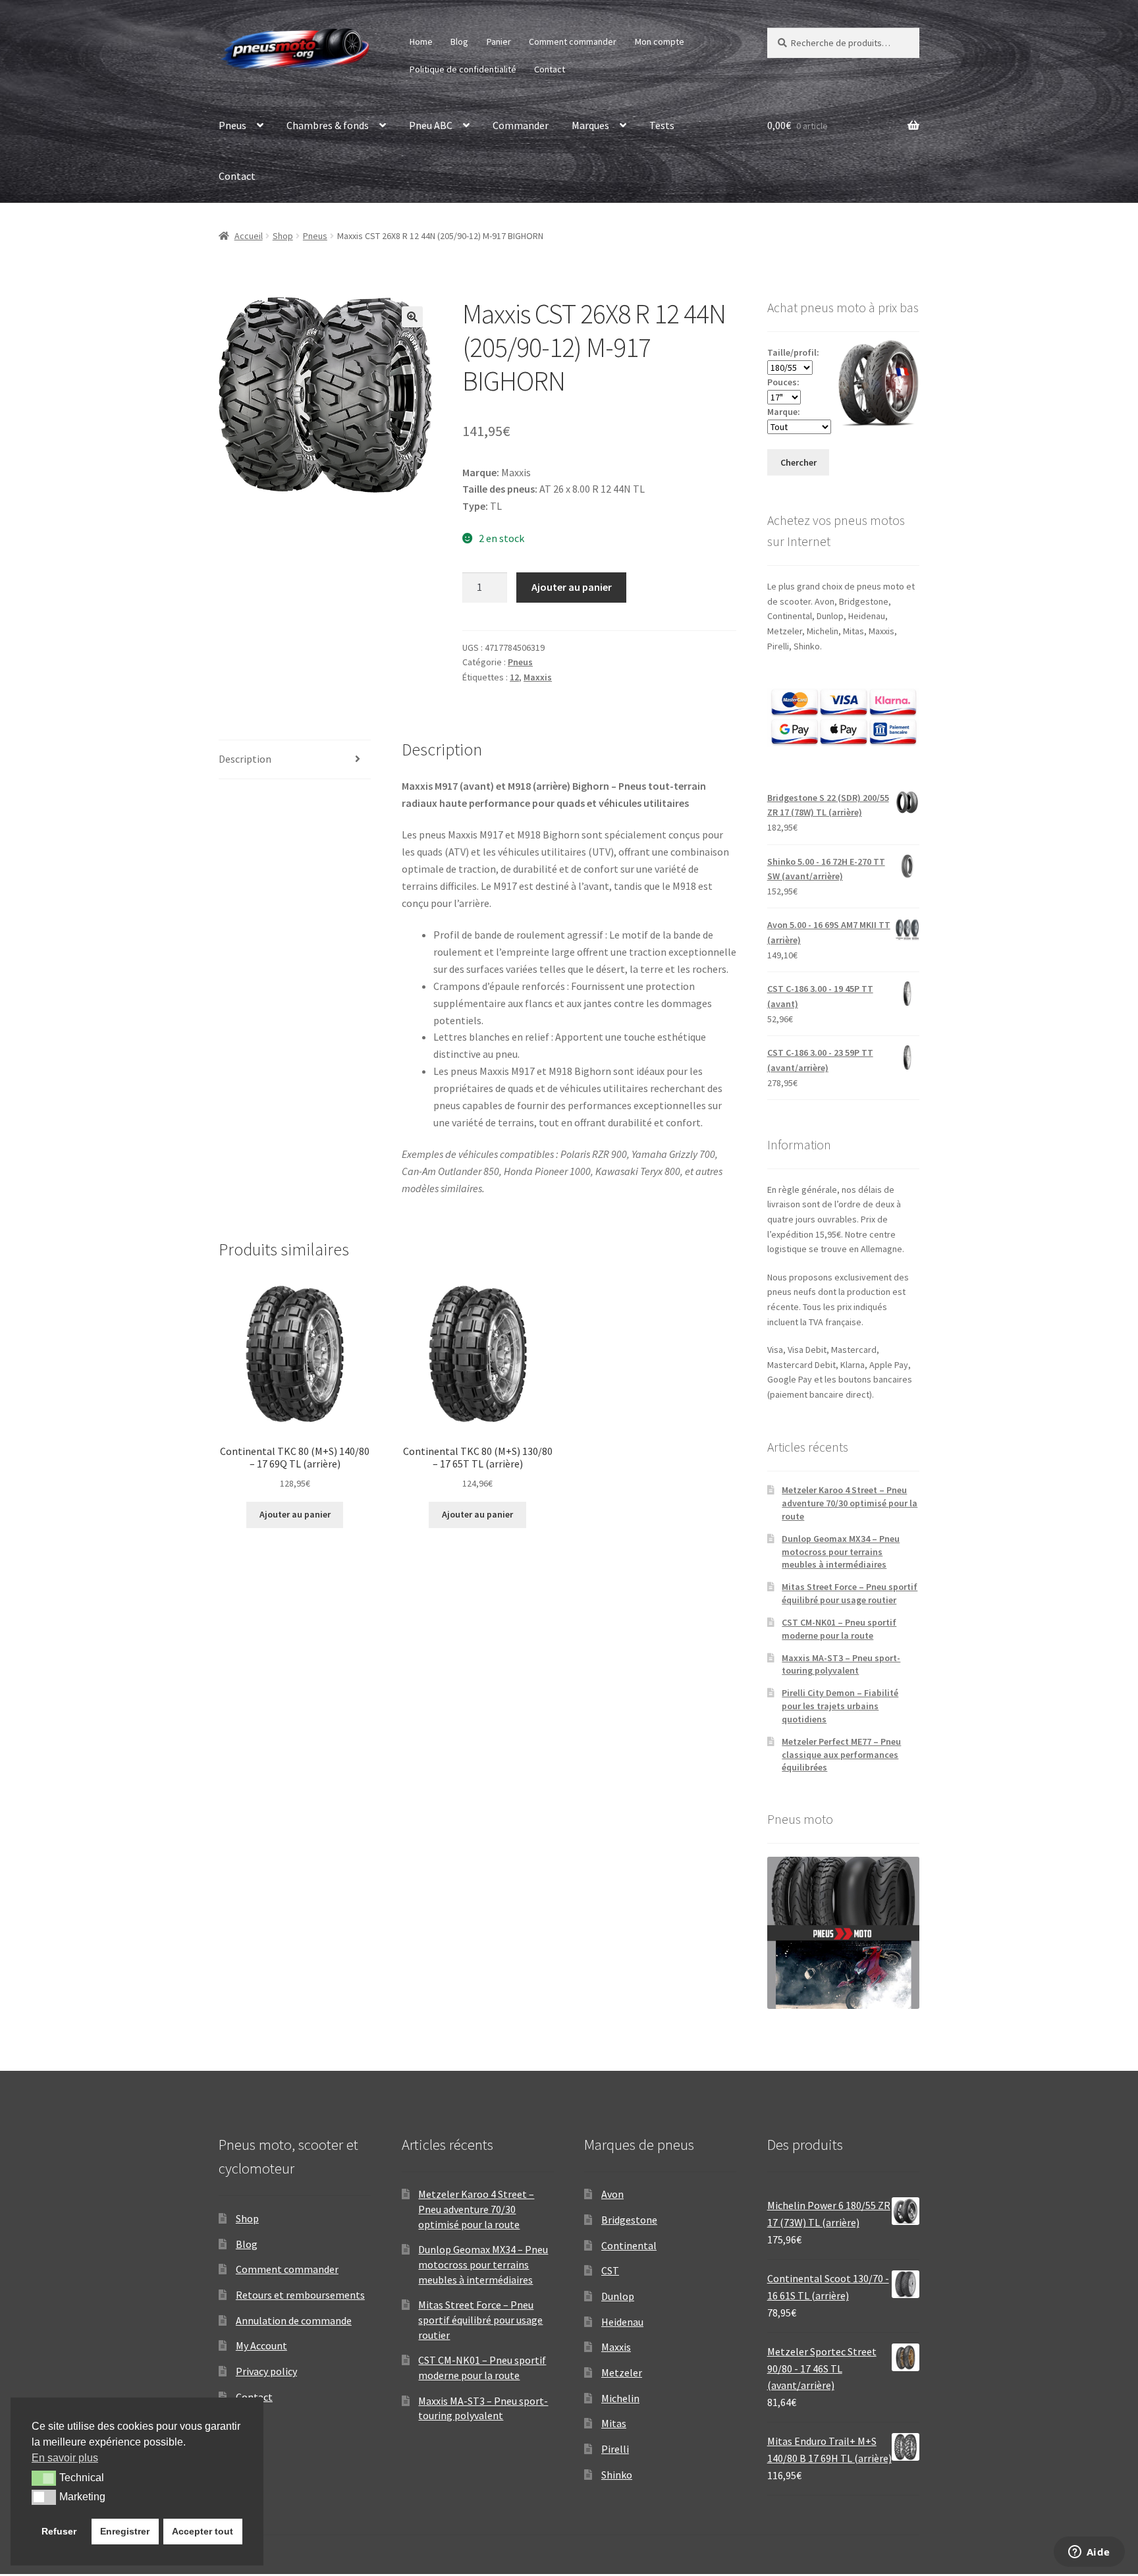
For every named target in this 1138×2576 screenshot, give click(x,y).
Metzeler (622, 2372)
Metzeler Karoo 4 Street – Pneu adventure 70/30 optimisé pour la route (850, 1503)
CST (610, 2270)
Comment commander (573, 41)
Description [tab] (245, 759)
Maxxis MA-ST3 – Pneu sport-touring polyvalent (841, 1664)
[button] (412, 317)
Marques (590, 125)
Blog (459, 41)
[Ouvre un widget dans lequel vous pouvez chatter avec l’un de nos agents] (1089, 2553)
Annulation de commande (294, 2320)
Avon (612, 2194)
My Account (261, 2345)
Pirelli (615, 2449)
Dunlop (618, 2296)
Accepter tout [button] (203, 2531)
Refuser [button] (59, 2531)
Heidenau (622, 2322)
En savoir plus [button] (65, 2458)
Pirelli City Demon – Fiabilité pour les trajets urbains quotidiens (840, 1706)
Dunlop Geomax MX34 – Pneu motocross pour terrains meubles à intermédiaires (841, 1552)
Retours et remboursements (300, 2295)
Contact (550, 69)
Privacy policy (266, 2371)
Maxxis (538, 677)
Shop (283, 236)
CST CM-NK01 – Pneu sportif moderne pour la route (839, 1629)
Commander (521, 125)
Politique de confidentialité (463, 69)
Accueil (249, 236)
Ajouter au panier (572, 587)
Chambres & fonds (328, 125)
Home (421, 41)
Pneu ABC (431, 125)
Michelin (620, 2398)
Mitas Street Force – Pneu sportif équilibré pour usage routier (850, 1593)
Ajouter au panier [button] (295, 1514)
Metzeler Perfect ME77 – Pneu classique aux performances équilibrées (841, 1755)
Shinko (617, 2475)
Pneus (232, 125)
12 (514, 677)
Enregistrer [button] (125, 2531)
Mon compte (660, 41)
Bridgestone (629, 2220)
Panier (499, 41)
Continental (629, 2245)
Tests (662, 125)
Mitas (614, 2423)
